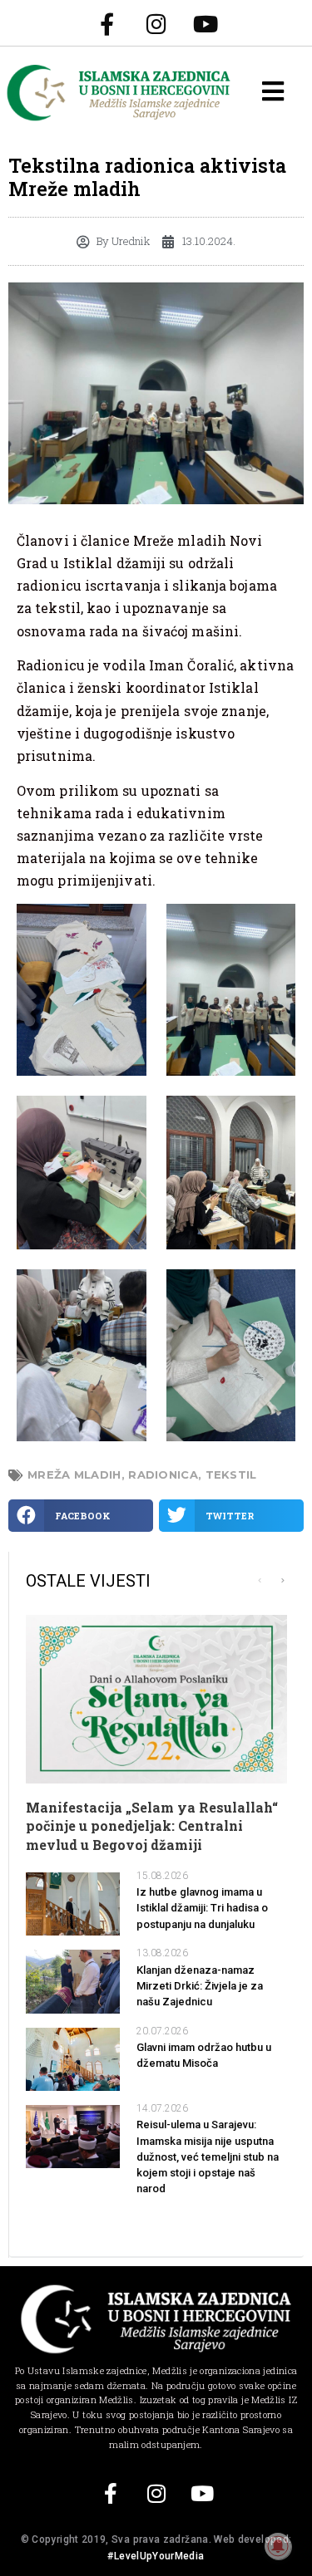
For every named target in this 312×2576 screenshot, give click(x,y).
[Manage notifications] (278, 2546)
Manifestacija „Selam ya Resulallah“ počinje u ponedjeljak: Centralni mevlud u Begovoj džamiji (152, 1826)
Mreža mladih (74, 1474)
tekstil (231, 1474)
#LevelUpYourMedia (156, 2556)
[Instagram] (156, 23)
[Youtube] (206, 23)
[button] (81, 1516)
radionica (163, 1474)
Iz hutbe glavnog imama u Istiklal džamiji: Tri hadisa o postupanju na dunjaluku (202, 1908)
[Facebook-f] (107, 23)
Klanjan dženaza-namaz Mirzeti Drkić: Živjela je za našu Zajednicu (200, 1986)
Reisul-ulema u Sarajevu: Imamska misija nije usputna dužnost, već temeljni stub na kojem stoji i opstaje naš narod (208, 2156)
